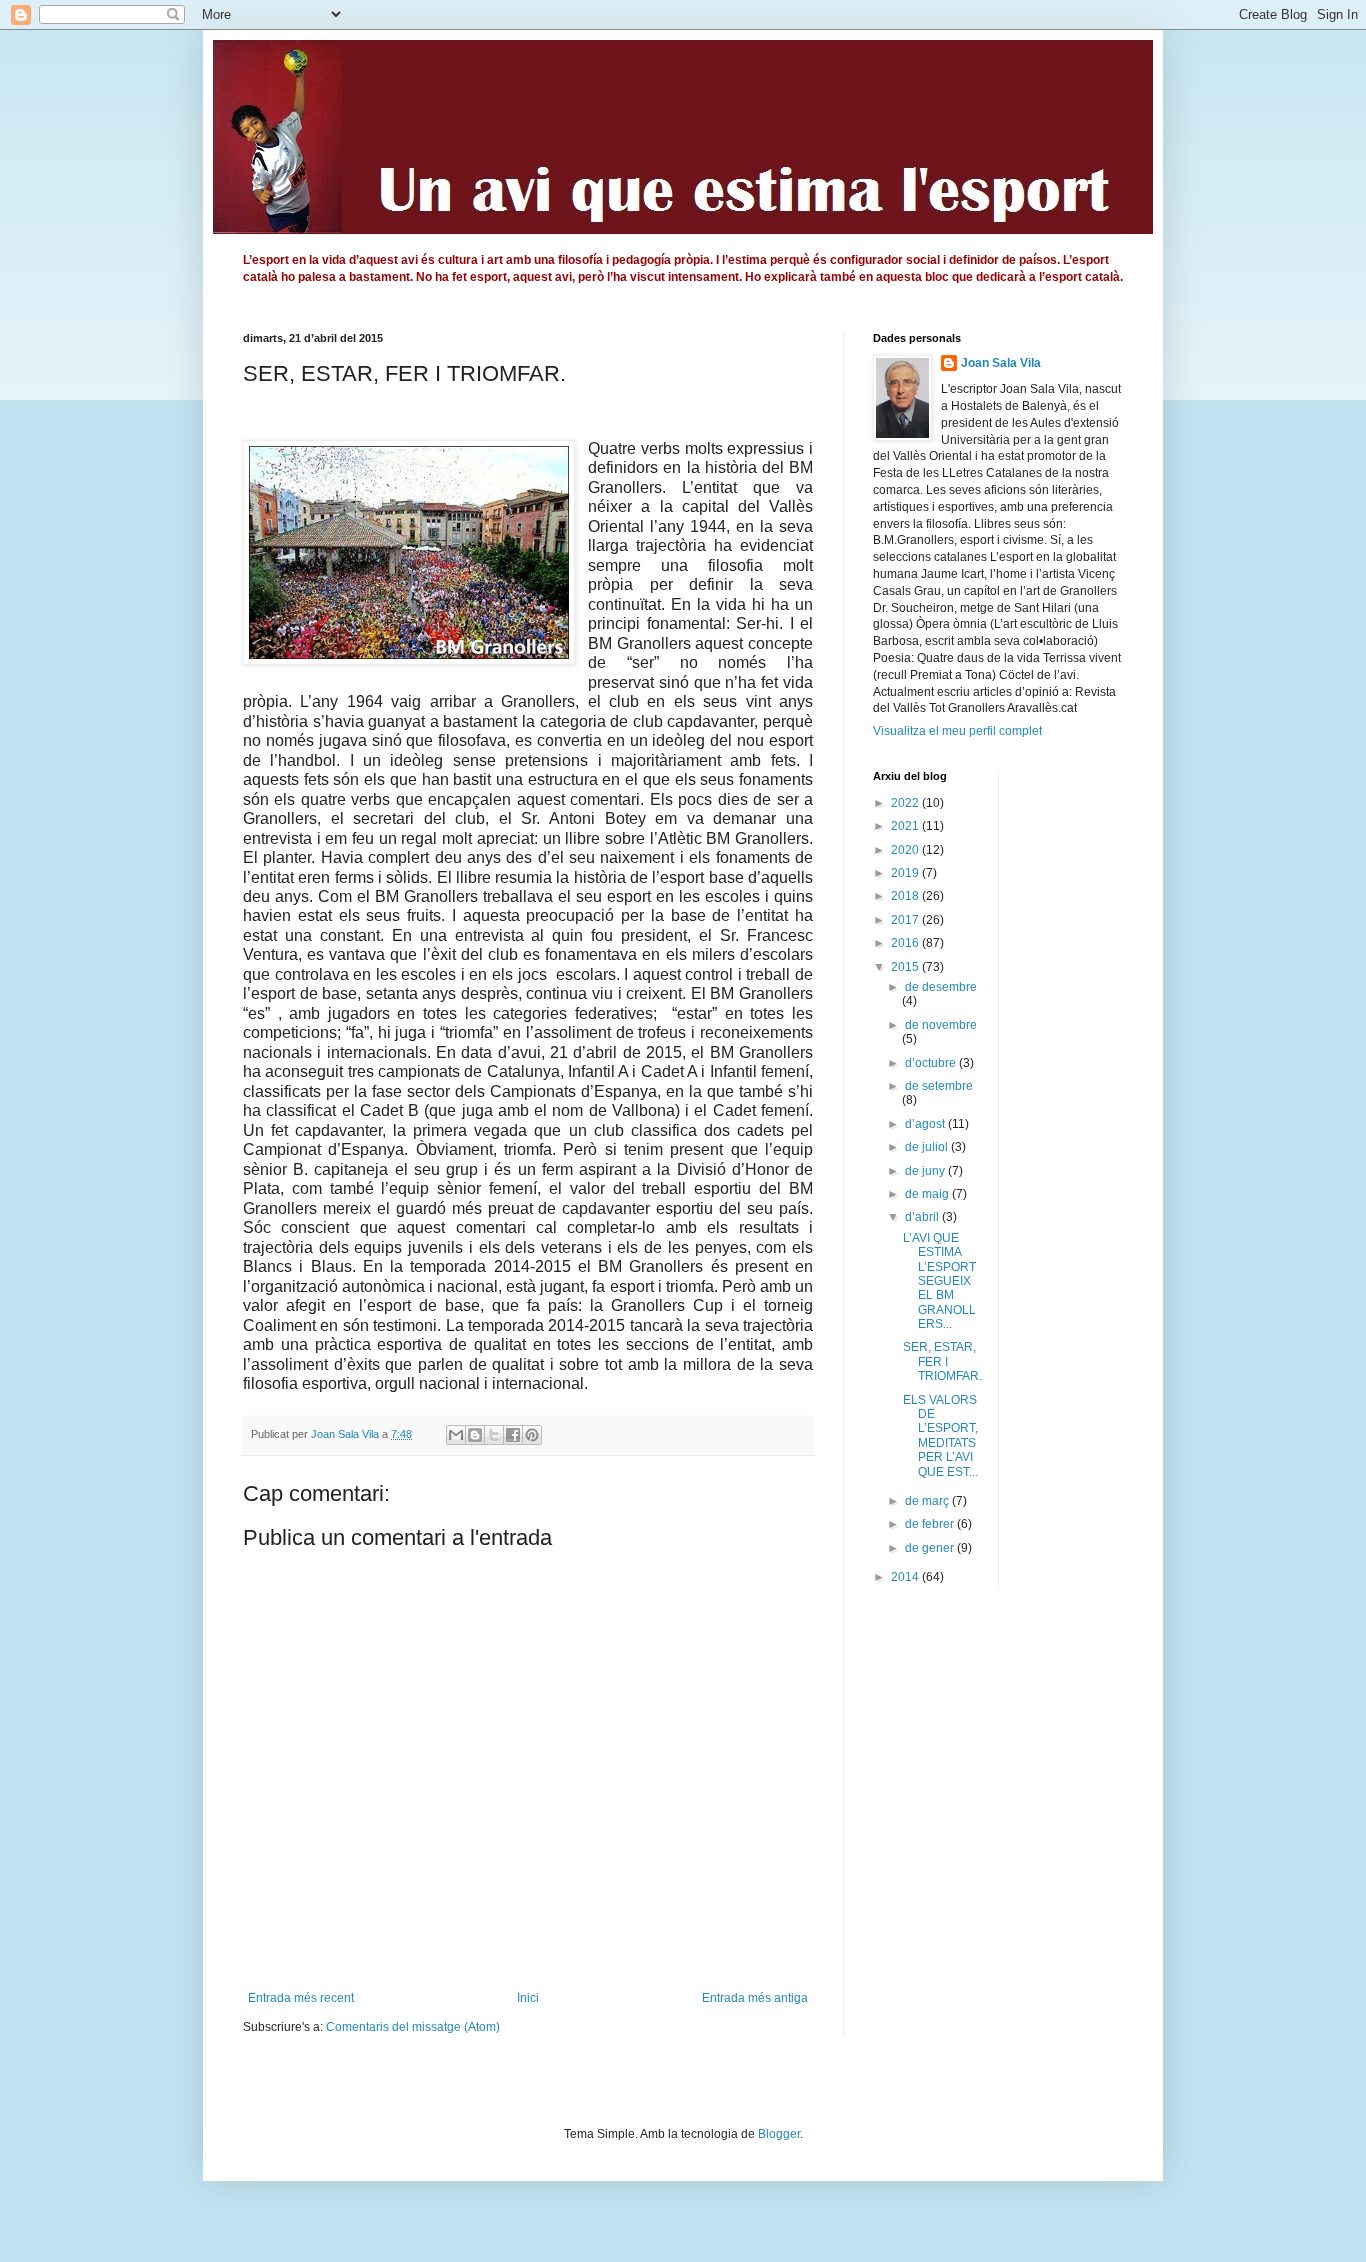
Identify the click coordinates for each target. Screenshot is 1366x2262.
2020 (906, 850)
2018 (906, 896)
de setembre (939, 1086)
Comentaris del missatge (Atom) (413, 2027)
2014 (906, 1577)
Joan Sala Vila (1001, 363)
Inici (528, 1998)
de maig (928, 1194)
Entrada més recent (301, 1998)
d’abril (923, 1217)
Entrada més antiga (755, 1998)
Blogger (779, 2134)
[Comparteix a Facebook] (513, 1435)
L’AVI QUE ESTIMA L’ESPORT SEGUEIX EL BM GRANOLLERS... (939, 1281)
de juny (926, 1171)
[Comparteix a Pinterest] (532, 1435)
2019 (906, 873)
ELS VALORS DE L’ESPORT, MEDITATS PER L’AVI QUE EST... (940, 1436)
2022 (906, 803)
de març (928, 1501)
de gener (931, 1548)
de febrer (931, 1524)
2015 (906, 967)
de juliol (928, 1147)
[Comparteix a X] (494, 1435)
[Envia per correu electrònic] (456, 1435)
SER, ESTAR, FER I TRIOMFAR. (942, 1361)
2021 (906, 826)
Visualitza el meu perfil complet (957, 731)
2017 (906, 920)
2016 (906, 943)
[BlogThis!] (475, 1435)
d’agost (926, 1124)
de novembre (941, 1025)
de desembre (941, 987)
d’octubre (932, 1063)
